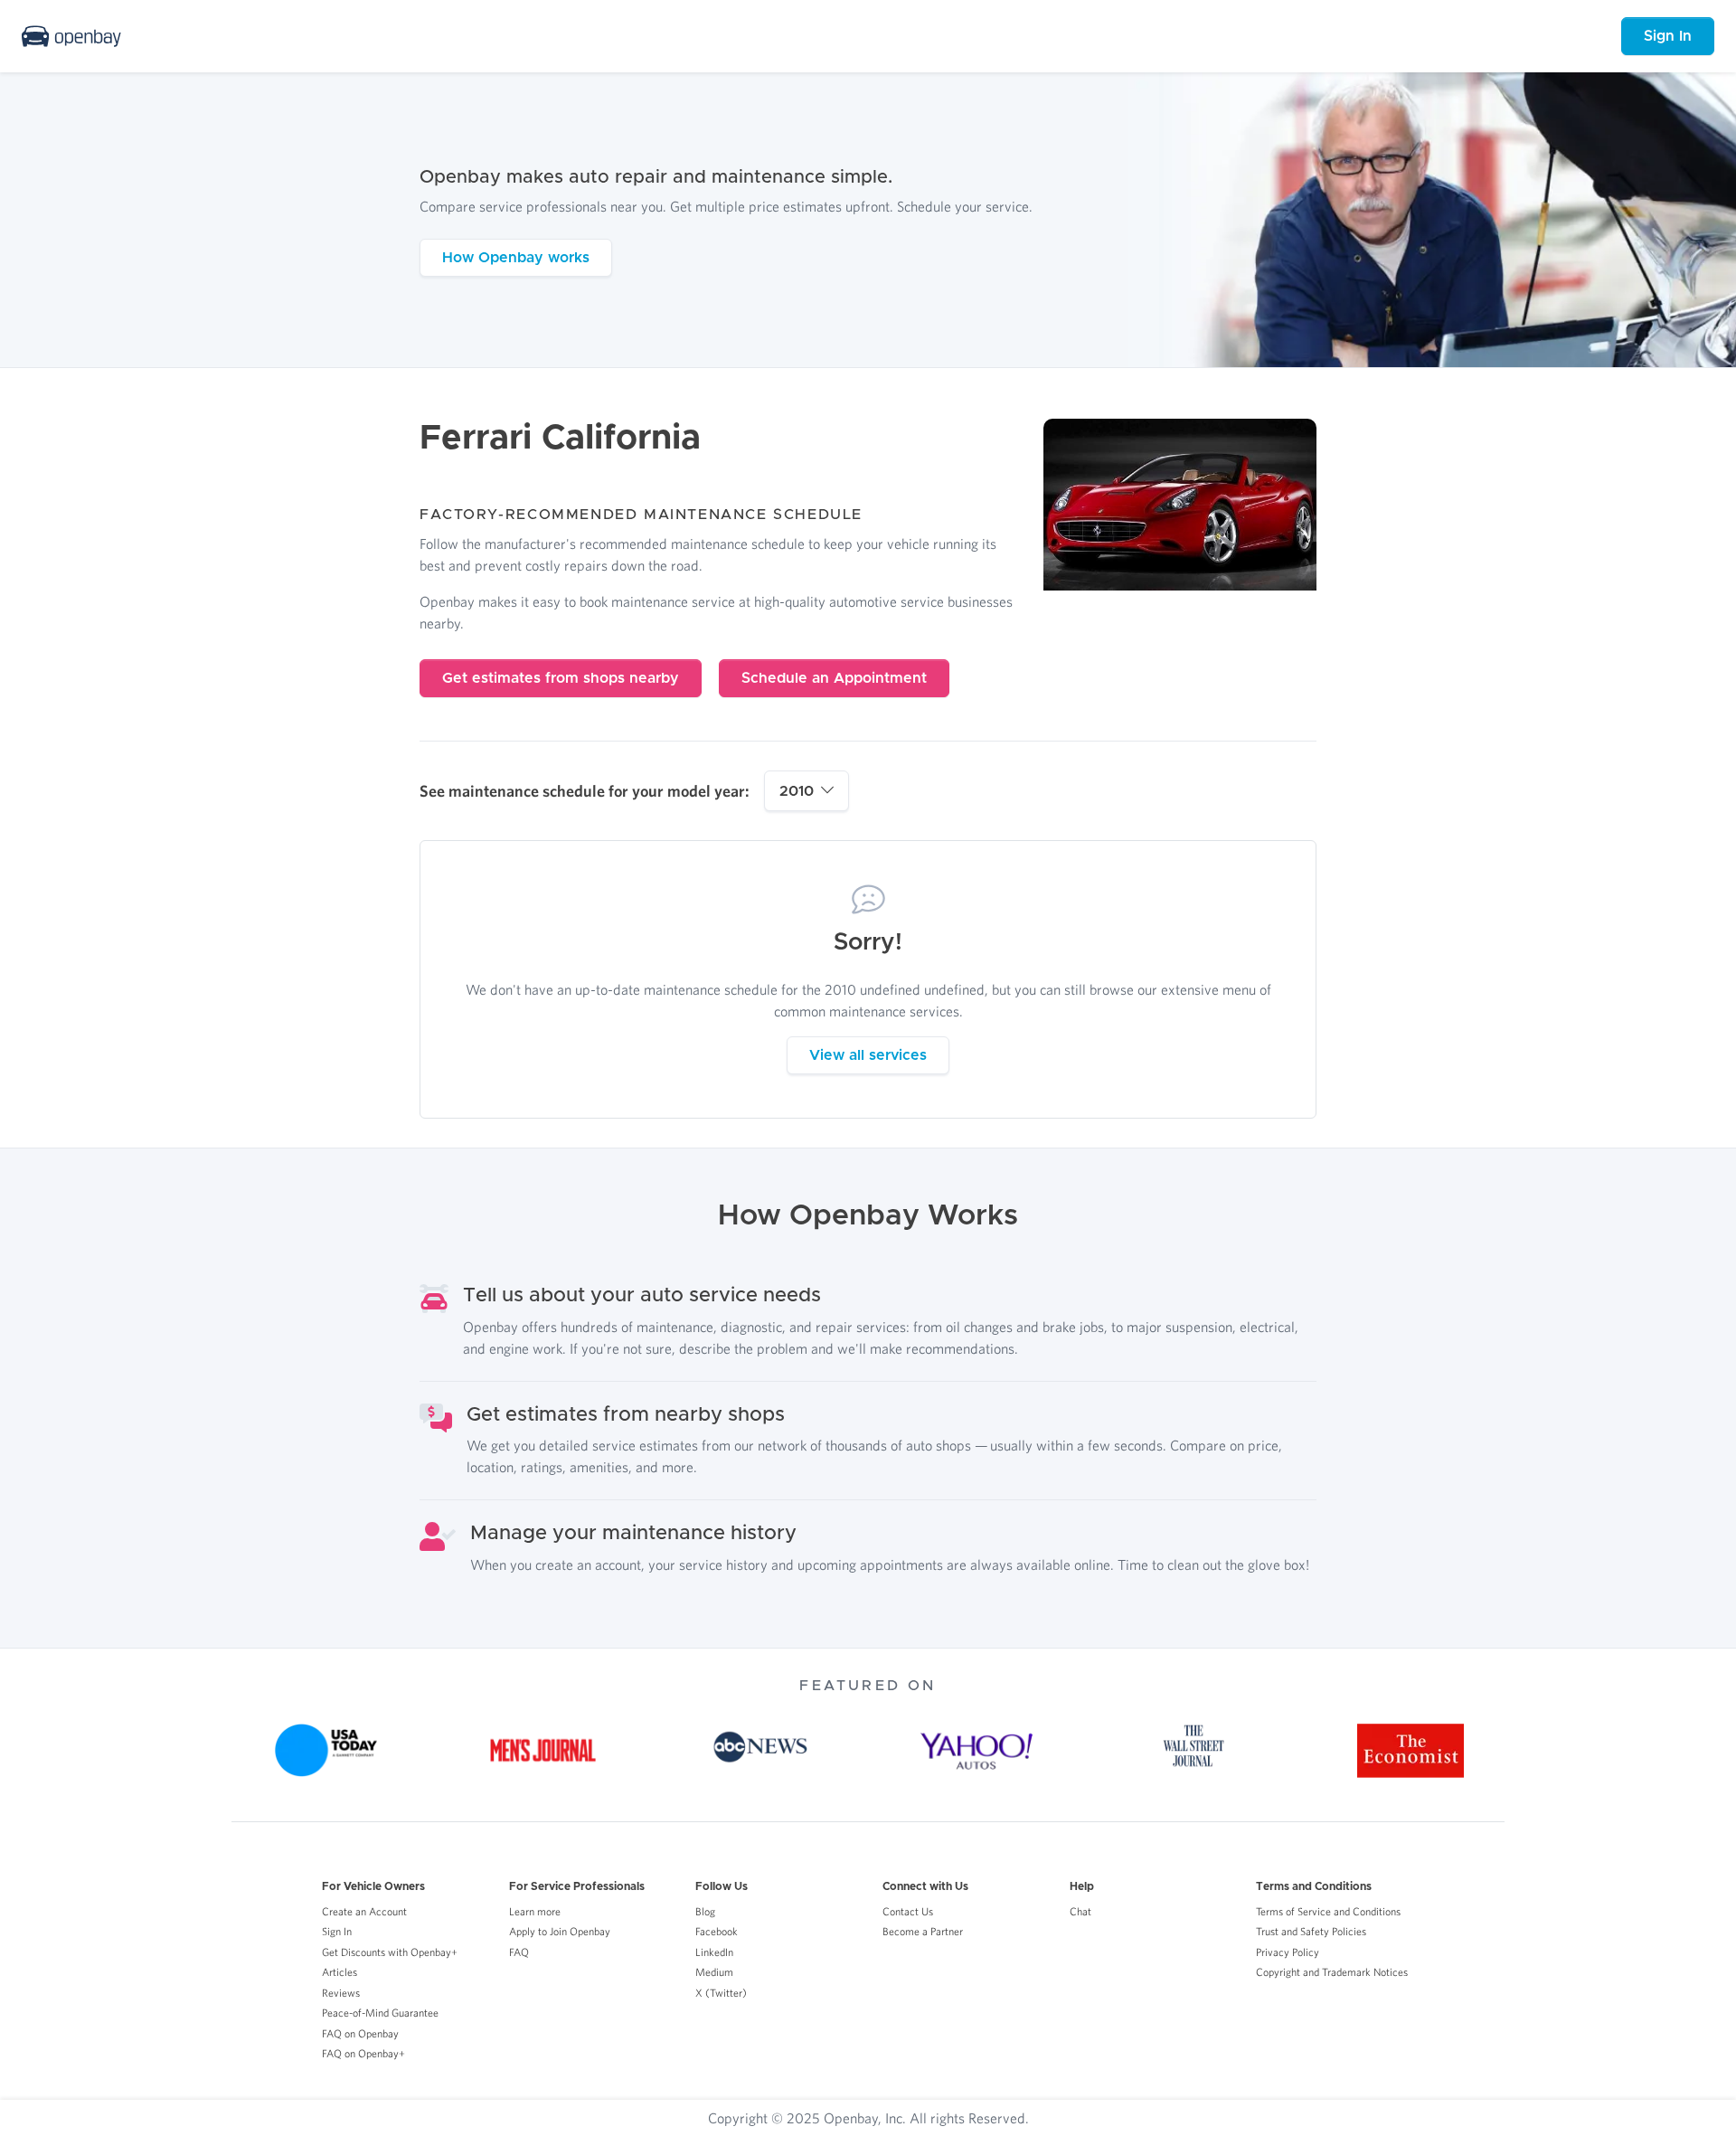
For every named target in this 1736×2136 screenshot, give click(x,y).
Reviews (341, 1993)
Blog (705, 1911)
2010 (797, 791)
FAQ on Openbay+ (363, 2053)
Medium (714, 1972)
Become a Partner (923, 1931)
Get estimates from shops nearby (561, 678)
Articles (340, 1972)
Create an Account (364, 1911)
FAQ (519, 1952)
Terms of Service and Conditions (1328, 1911)
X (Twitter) (721, 1993)
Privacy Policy (1288, 1952)
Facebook (717, 1931)
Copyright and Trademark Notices (1332, 1972)
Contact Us (908, 1911)
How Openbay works (516, 258)
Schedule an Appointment (834, 678)
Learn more (535, 1911)
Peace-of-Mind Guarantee (380, 2013)
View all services (868, 1055)
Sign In (1668, 36)
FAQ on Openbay (360, 2033)
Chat (1080, 1911)
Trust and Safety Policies (1311, 1931)
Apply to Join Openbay (560, 1931)
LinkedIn (714, 1952)
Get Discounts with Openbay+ (390, 1952)
